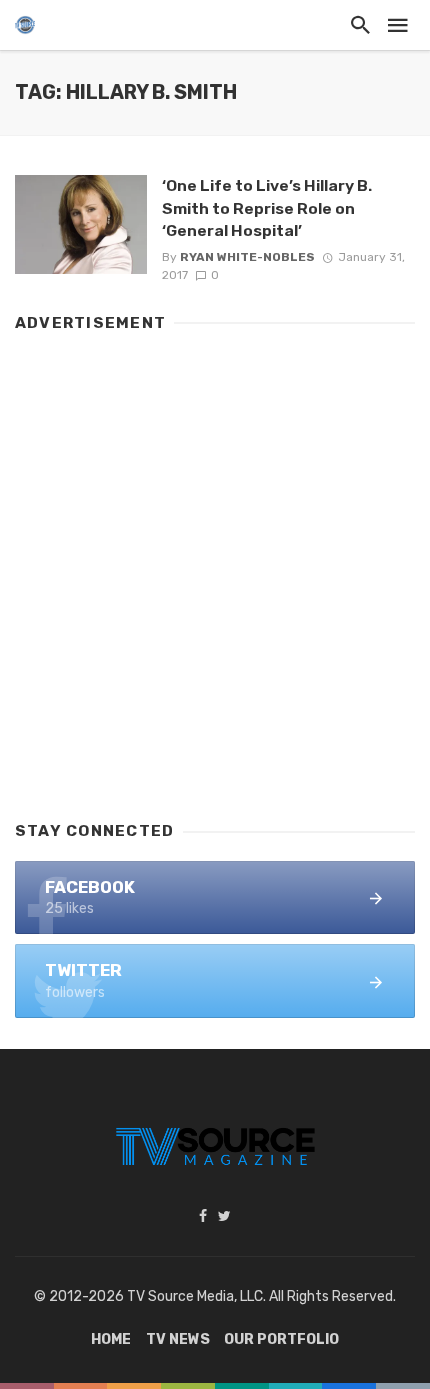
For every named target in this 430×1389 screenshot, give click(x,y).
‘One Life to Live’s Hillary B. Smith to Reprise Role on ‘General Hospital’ (267, 207)
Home (111, 1339)
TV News (178, 1339)
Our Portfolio (281, 1339)
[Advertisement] (215, 567)
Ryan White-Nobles (247, 257)
